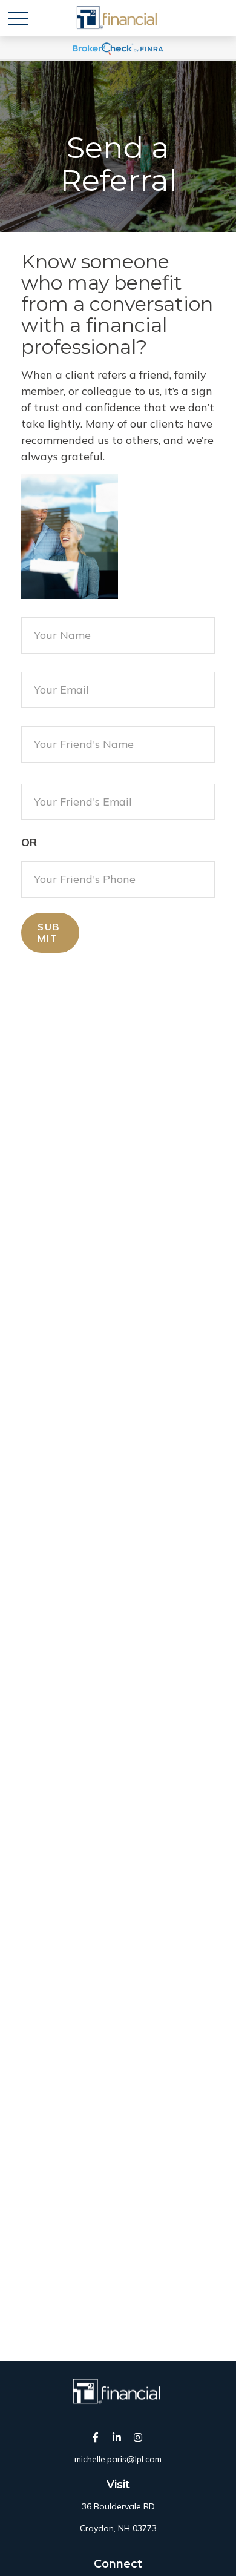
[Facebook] (96, 2437)
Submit (49, 933)
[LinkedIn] (117, 2437)
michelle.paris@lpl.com (118, 2459)
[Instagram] (138, 2437)
